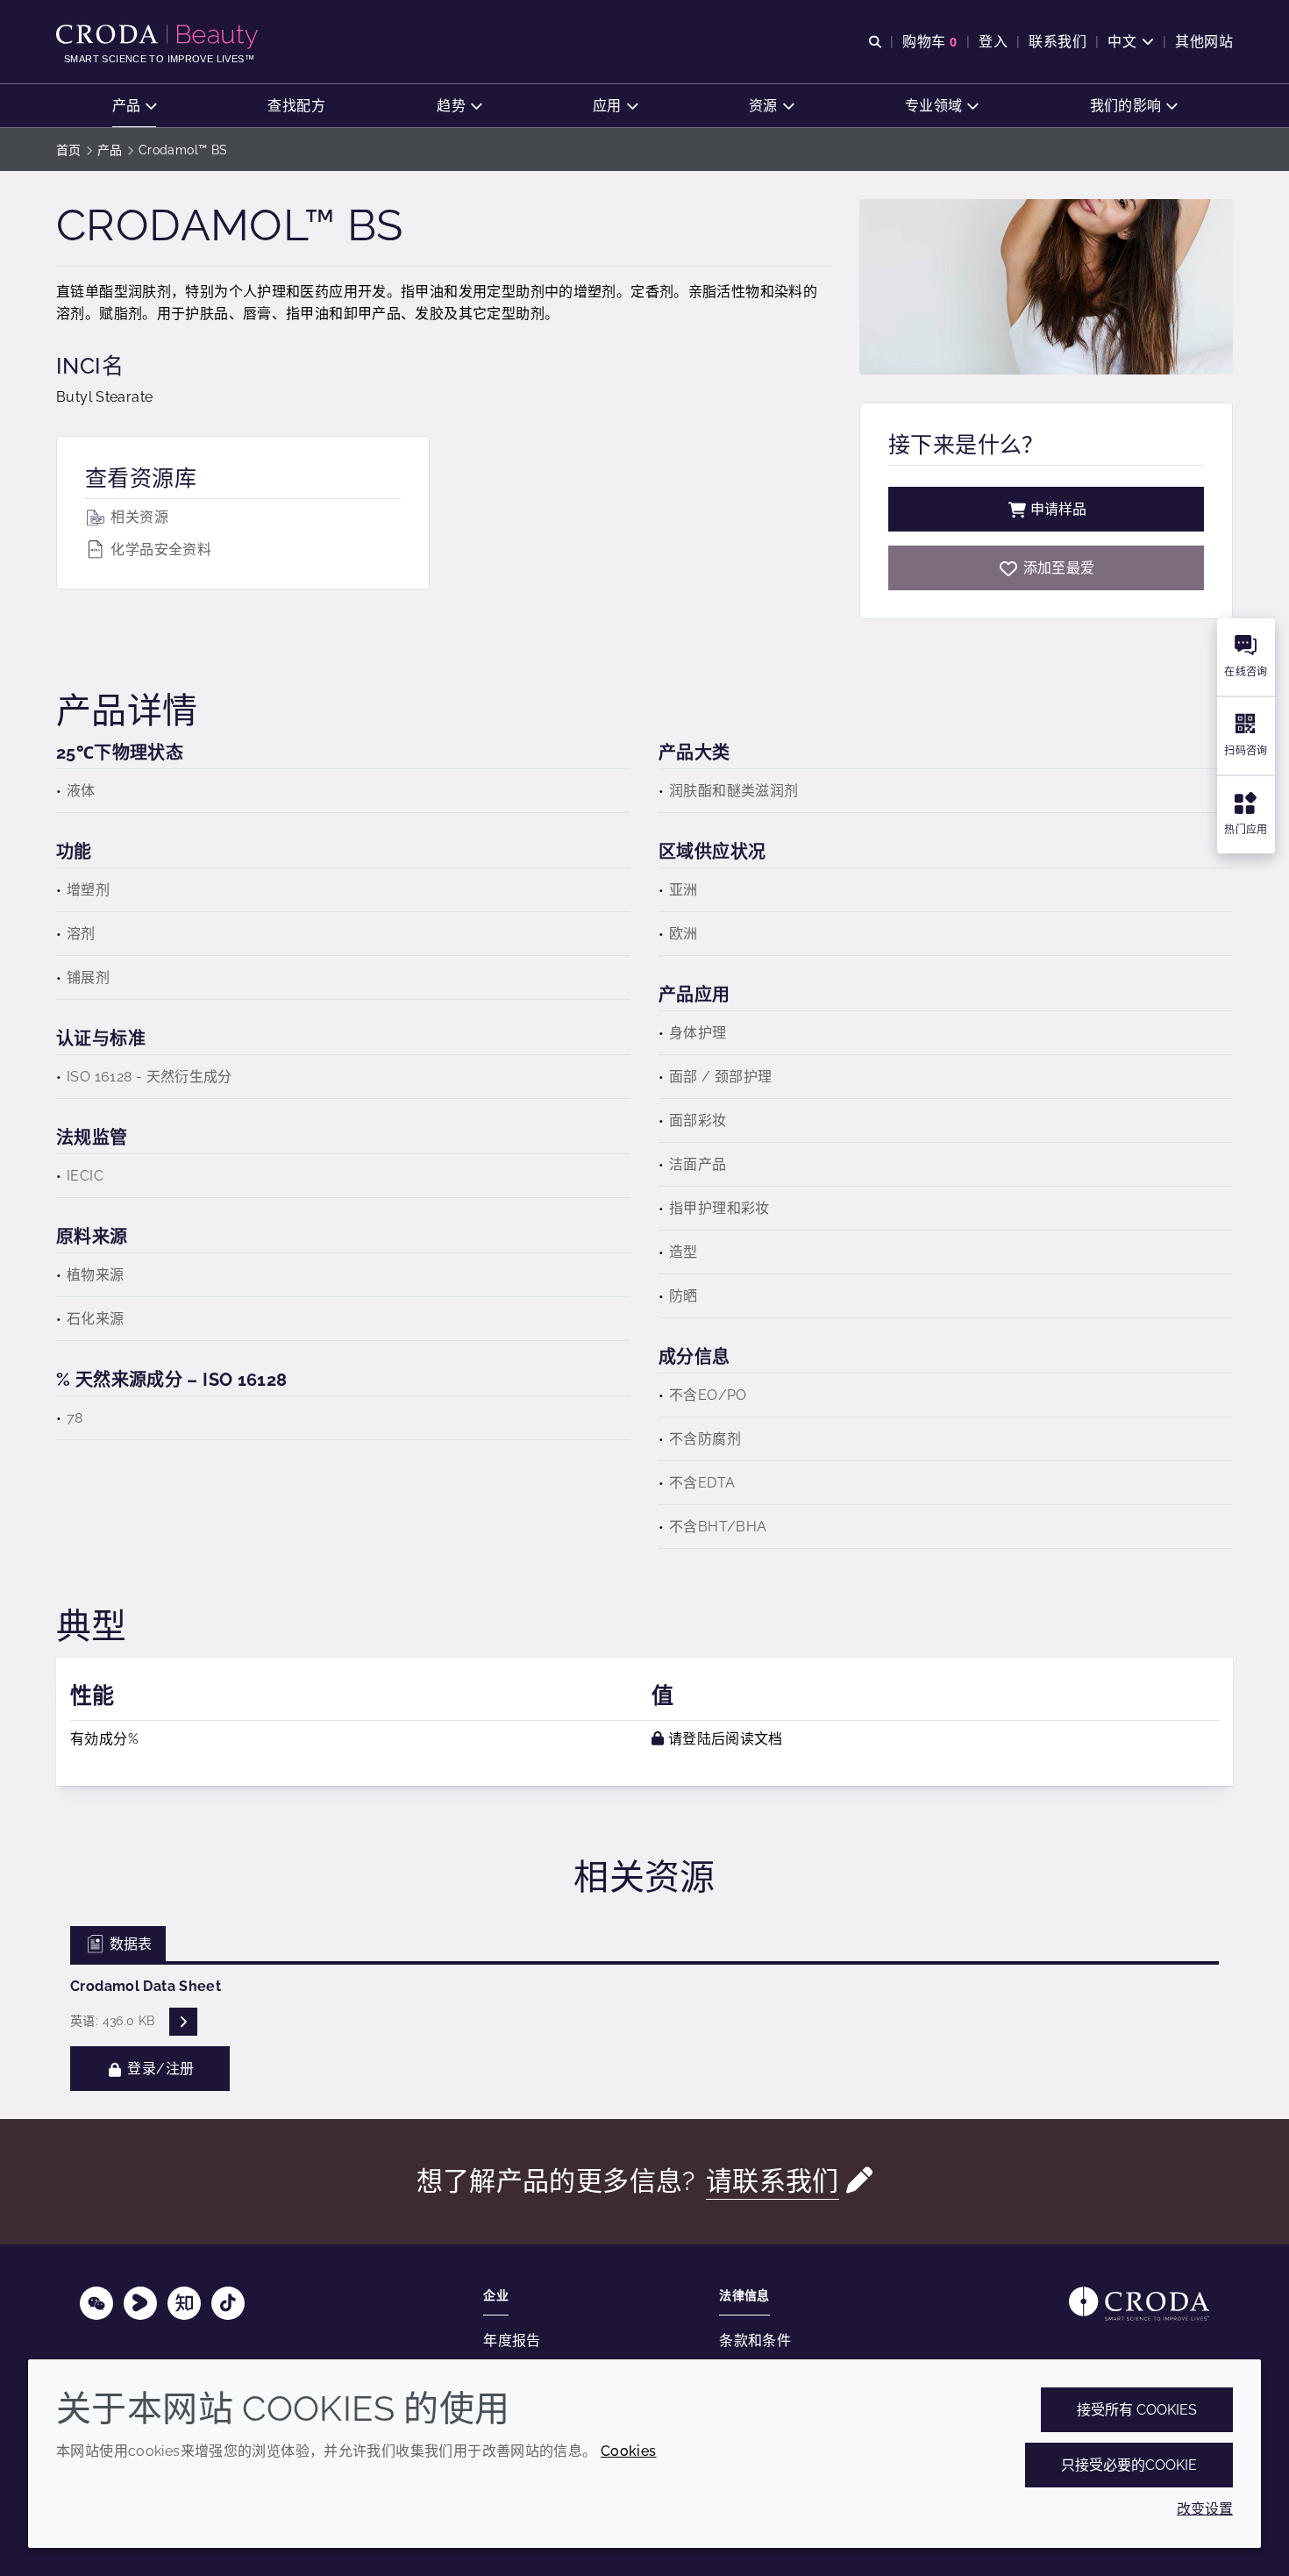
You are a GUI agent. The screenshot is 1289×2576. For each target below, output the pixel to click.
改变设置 (1205, 2509)
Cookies (629, 2451)
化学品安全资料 (159, 549)
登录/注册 (159, 2069)
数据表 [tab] (129, 1944)
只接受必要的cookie (1129, 2465)
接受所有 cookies (1137, 2410)
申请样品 (1058, 509)
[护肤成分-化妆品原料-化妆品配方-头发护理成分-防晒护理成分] (159, 37)
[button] (135, 106)
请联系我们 (773, 2181)
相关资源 (138, 517)
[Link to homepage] (1139, 2304)
